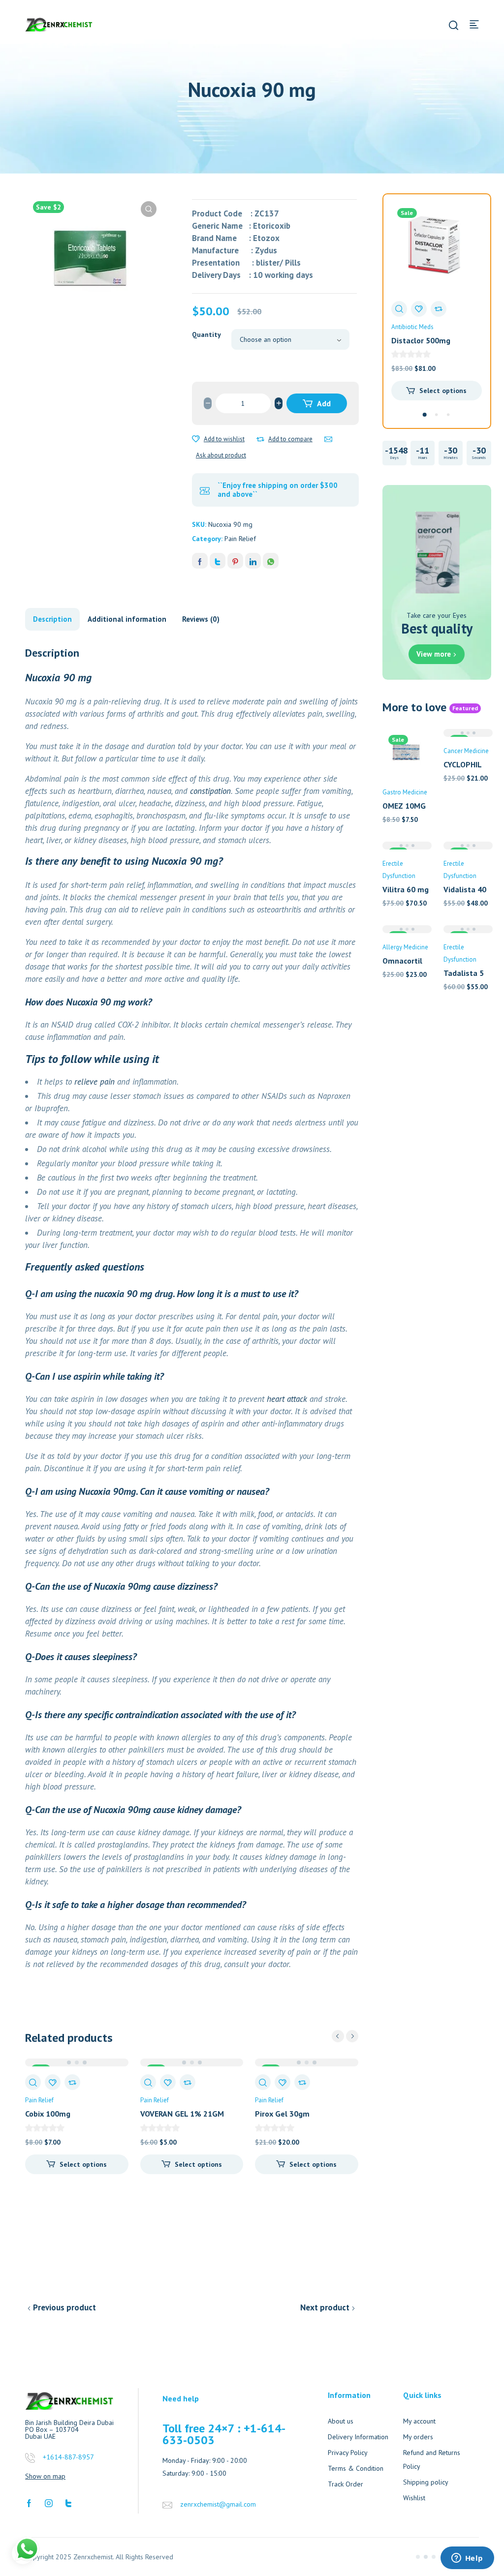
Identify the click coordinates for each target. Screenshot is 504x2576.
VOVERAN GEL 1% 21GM (182, 2114)
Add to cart (318, 406)
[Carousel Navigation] (345, 2036)
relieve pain (94, 1082)
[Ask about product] (328, 439)
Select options (83, 2164)
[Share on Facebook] (200, 561)
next (352, 2036)
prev (338, 2036)
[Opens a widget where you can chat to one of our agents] (467, 2559)
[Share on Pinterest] (235, 561)
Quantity (206, 334)
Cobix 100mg (48, 2114)
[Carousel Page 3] (448, 415)
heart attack (287, 1399)
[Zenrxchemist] (59, 24)
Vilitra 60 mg (406, 889)
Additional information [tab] (127, 619)
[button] (149, 209)
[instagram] (49, 2502)
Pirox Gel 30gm (282, 2114)
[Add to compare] (260, 439)
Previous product (64, 2307)
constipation (210, 791)
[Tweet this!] (218, 561)
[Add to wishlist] (196, 439)
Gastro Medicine (405, 792)
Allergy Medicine (405, 947)
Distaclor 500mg (421, 340)
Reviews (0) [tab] (201, 619)
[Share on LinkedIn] (253, 561)
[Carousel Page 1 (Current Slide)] (425, 415)
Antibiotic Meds (412, 327)
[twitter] (68, 2502)
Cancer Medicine (466, 751)
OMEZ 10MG (404, 806)
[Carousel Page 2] (437, 415)
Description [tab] (52, 619)
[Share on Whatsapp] (271, 561)
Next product (325, 2307)
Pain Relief (240, 539)
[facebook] (29, 2502)
